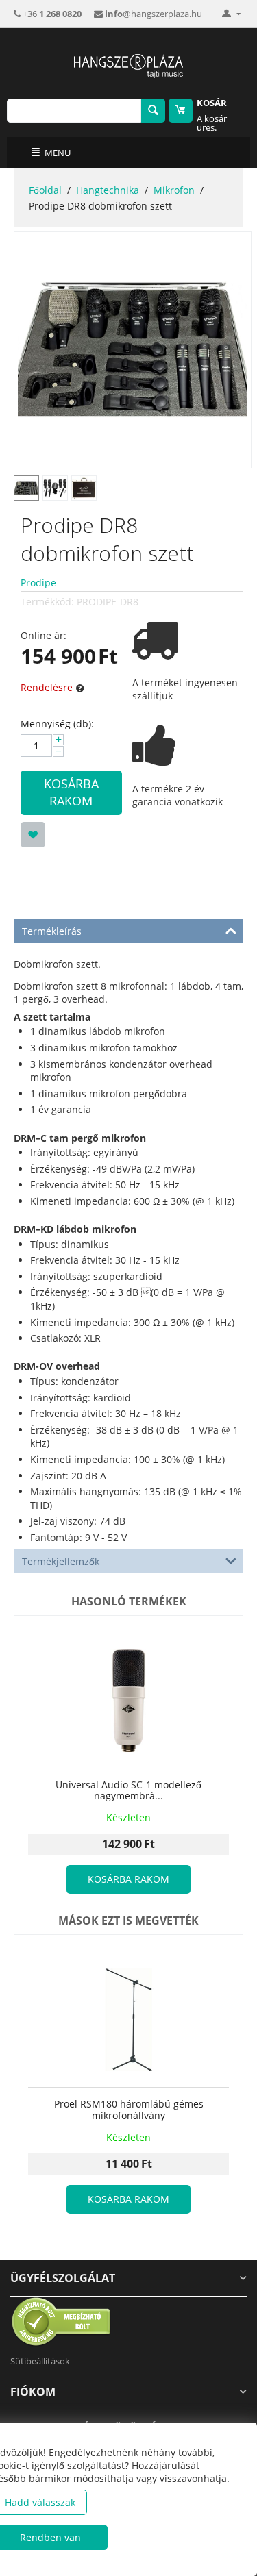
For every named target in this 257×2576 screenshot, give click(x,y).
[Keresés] (153, 111)
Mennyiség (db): (57, 724)
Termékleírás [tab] (52, 931)
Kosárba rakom (71, 792)
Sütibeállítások (40, 2361)
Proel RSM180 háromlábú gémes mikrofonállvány (129, 2110)
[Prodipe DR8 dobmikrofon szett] (133, 350)
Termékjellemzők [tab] (61, 1561)
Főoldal (45, 190)
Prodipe (38, 583)
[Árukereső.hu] (62, 2321)
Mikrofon (174, 190)
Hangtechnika (108, 190)
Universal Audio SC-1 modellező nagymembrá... (128, 1791)
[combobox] (74, 111)
